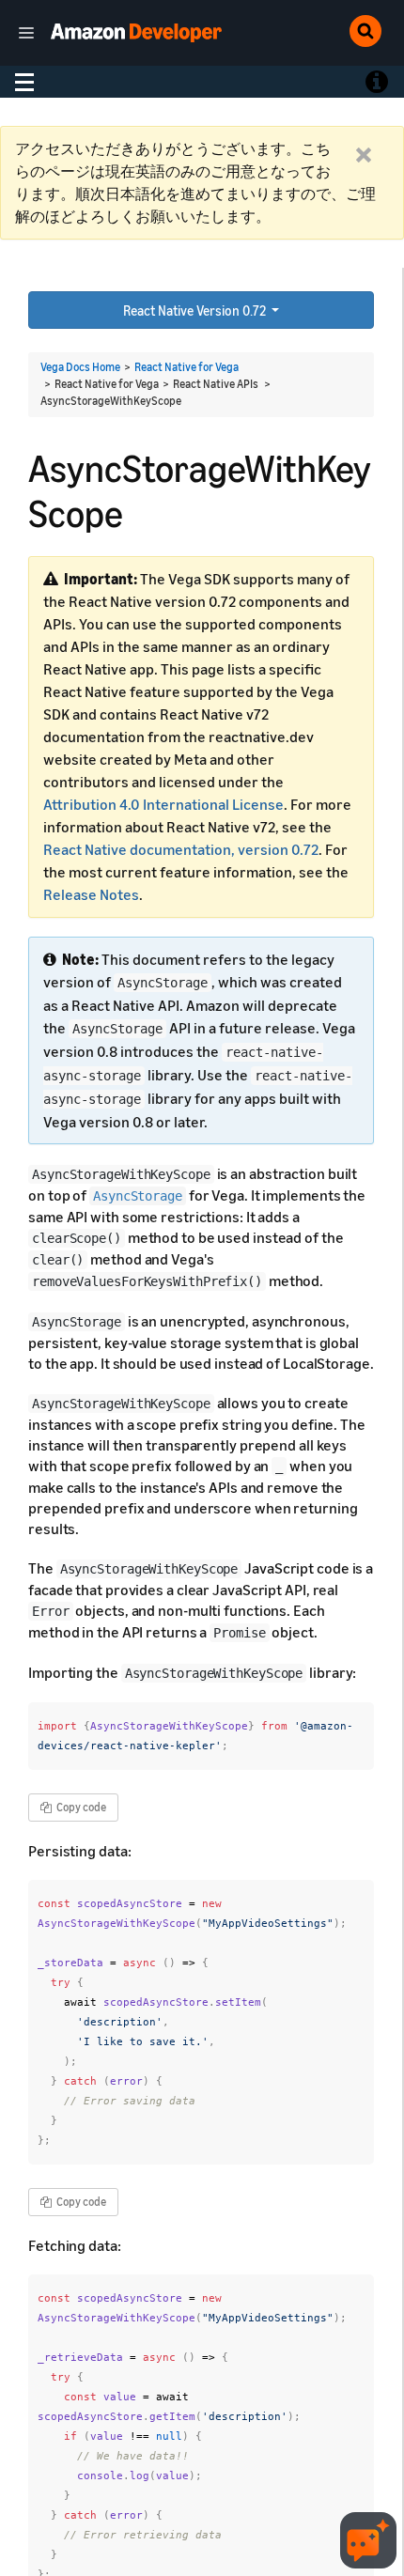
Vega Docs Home (80, 367)
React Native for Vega (186, 367)
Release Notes (91, 894)
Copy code (80, 1807)
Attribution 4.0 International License (163, 804)
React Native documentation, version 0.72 (181, 849)
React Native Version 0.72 (196, 310)
